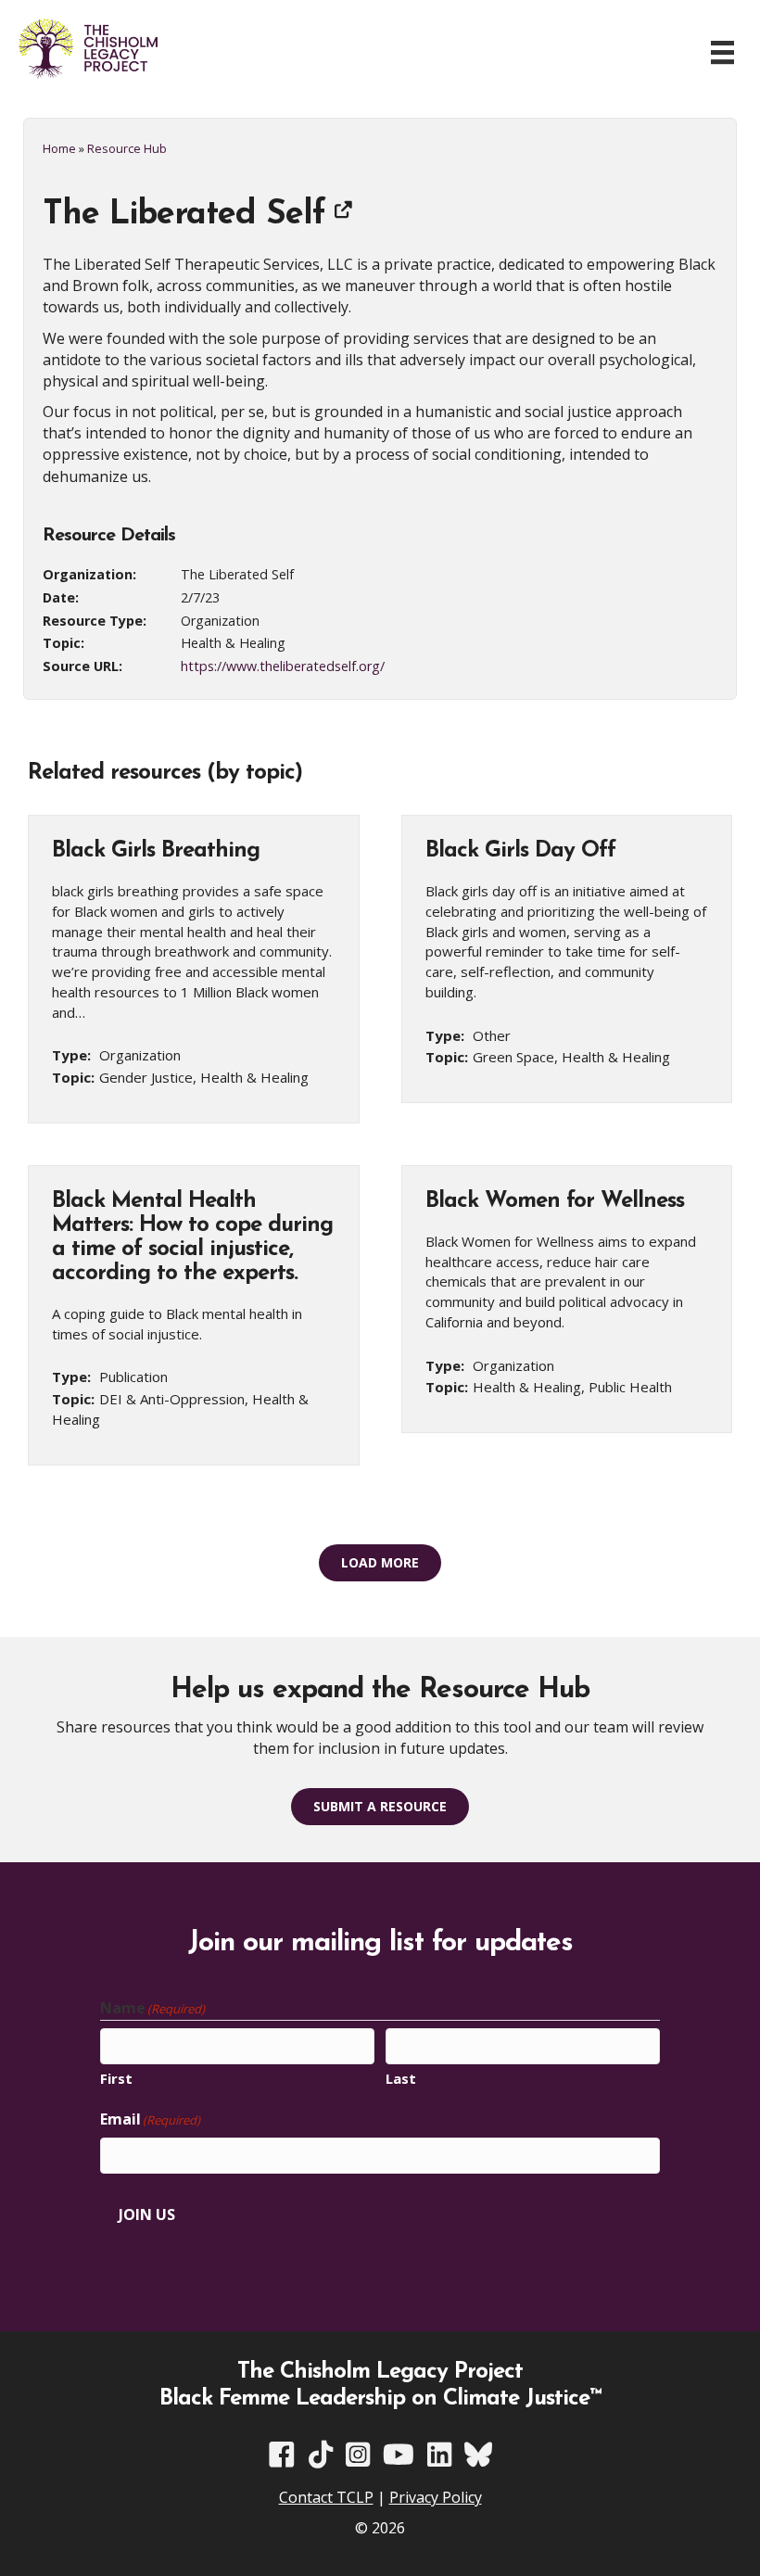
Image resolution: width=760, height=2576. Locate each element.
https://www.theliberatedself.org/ (283, 666)
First (116, 2078)
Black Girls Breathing (156, 851)
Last (401, 2078)
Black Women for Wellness (555, 1201)
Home (59, 148)
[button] (380, 1563)
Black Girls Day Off (520, 851)
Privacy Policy (436, 2497)
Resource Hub (127, 148)
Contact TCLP (326, 2497)
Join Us (147, 2214)
